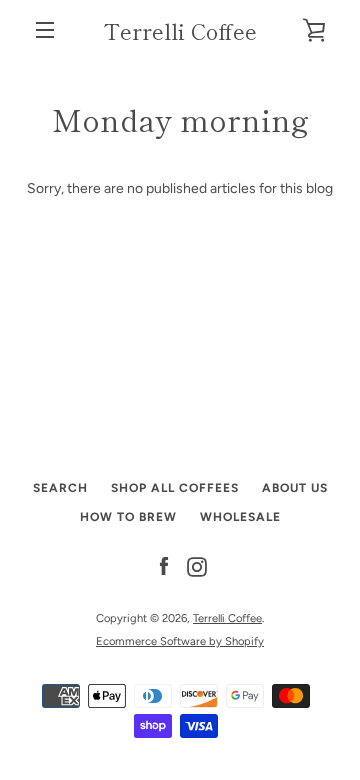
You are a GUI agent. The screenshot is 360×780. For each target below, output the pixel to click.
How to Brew (128, 517)
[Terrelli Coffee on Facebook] (164, 566)
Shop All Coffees (175, 488)
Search (60, 488)
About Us (295, 488)
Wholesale (240, 517)
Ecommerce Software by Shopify (180, 641)
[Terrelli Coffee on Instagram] (197, 566)
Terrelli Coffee (180, 30)
